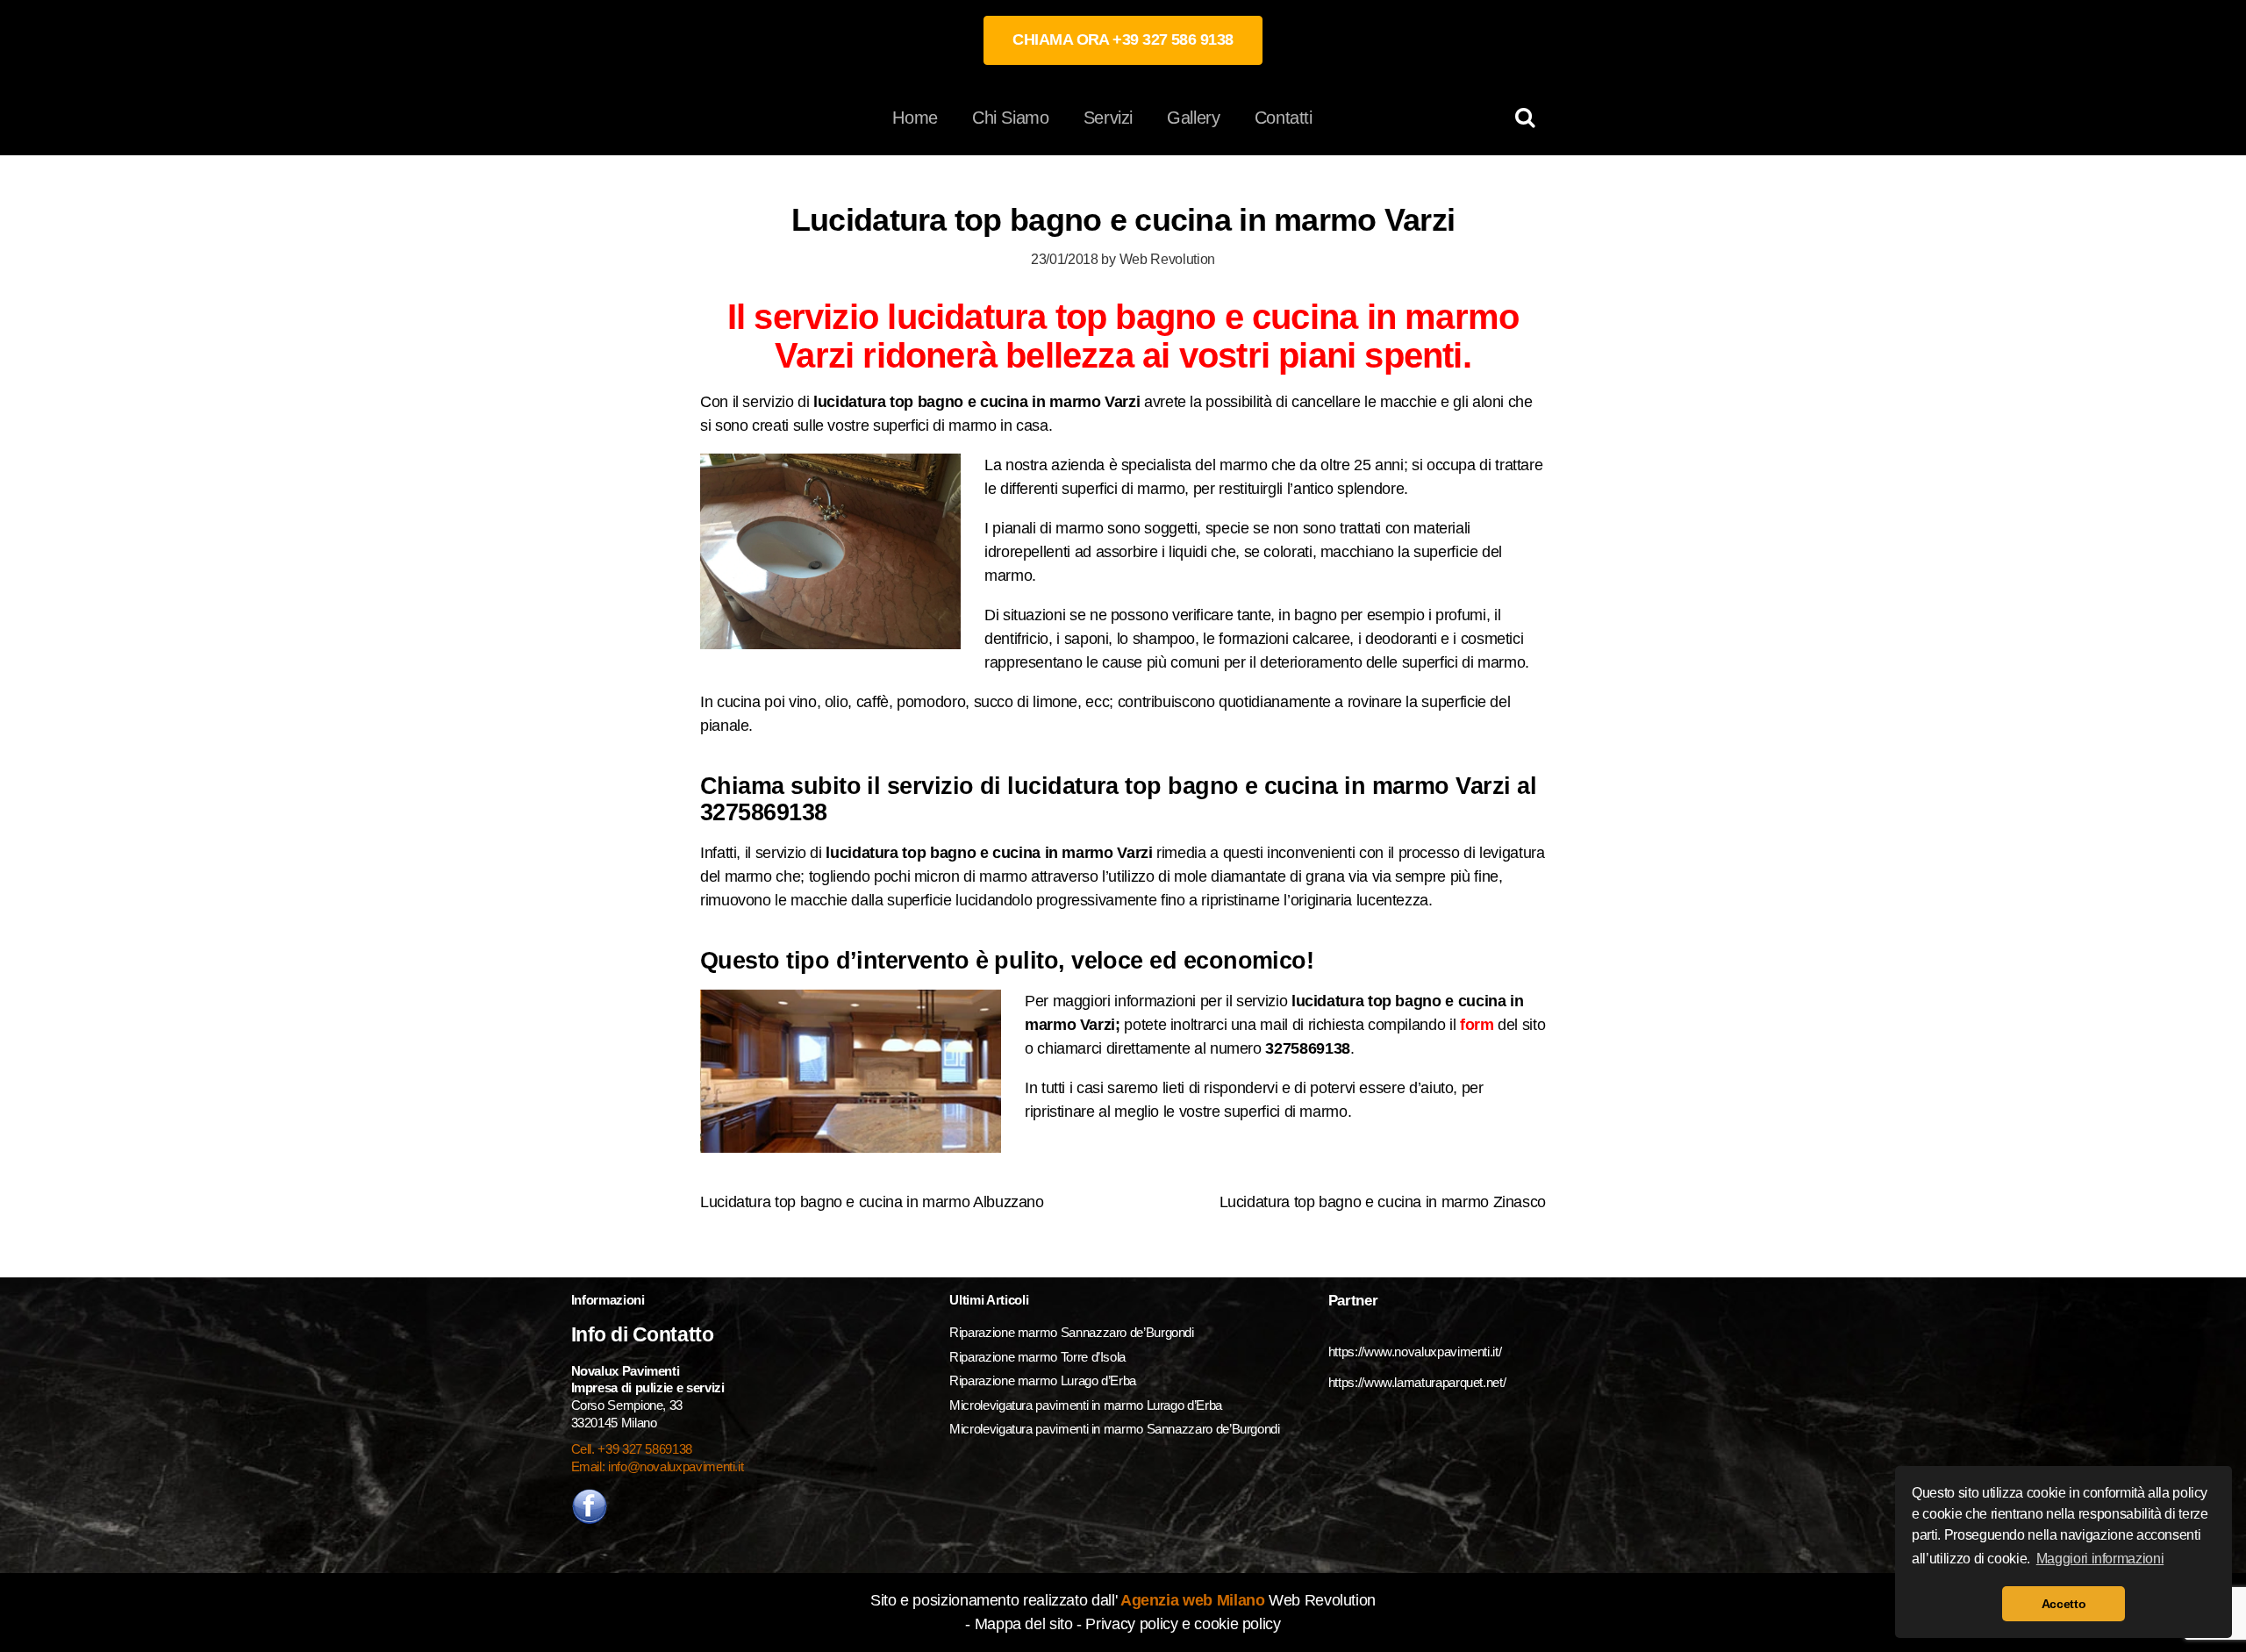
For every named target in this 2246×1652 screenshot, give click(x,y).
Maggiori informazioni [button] (2100, 1559)
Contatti (1284, 118)
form (1477, 1025)
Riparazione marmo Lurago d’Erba (1043, 1380)
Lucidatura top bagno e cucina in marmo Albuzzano (872, 1202)
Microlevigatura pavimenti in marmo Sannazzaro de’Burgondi (1116, 1429)
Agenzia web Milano (1191, 1600)
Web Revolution (1167, 259)
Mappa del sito (1024, 1624)
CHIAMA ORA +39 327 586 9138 (1123, 39)
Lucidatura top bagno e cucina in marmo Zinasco (1383, 1202)
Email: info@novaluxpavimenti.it (658, 1466)
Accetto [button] (2064, 1604)
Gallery (1193, 118)
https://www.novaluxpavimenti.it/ (1415, 1352)
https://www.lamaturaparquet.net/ (1417, 1382)
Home (915, 118)
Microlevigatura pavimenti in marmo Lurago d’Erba (1087, 1405)
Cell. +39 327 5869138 (632, 1449)
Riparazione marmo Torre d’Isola (1037, 1357)
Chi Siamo (1011, 118)
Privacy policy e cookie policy (1183, 1624)
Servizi (1108, 118)
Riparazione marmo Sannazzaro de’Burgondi (1072, 1332)
